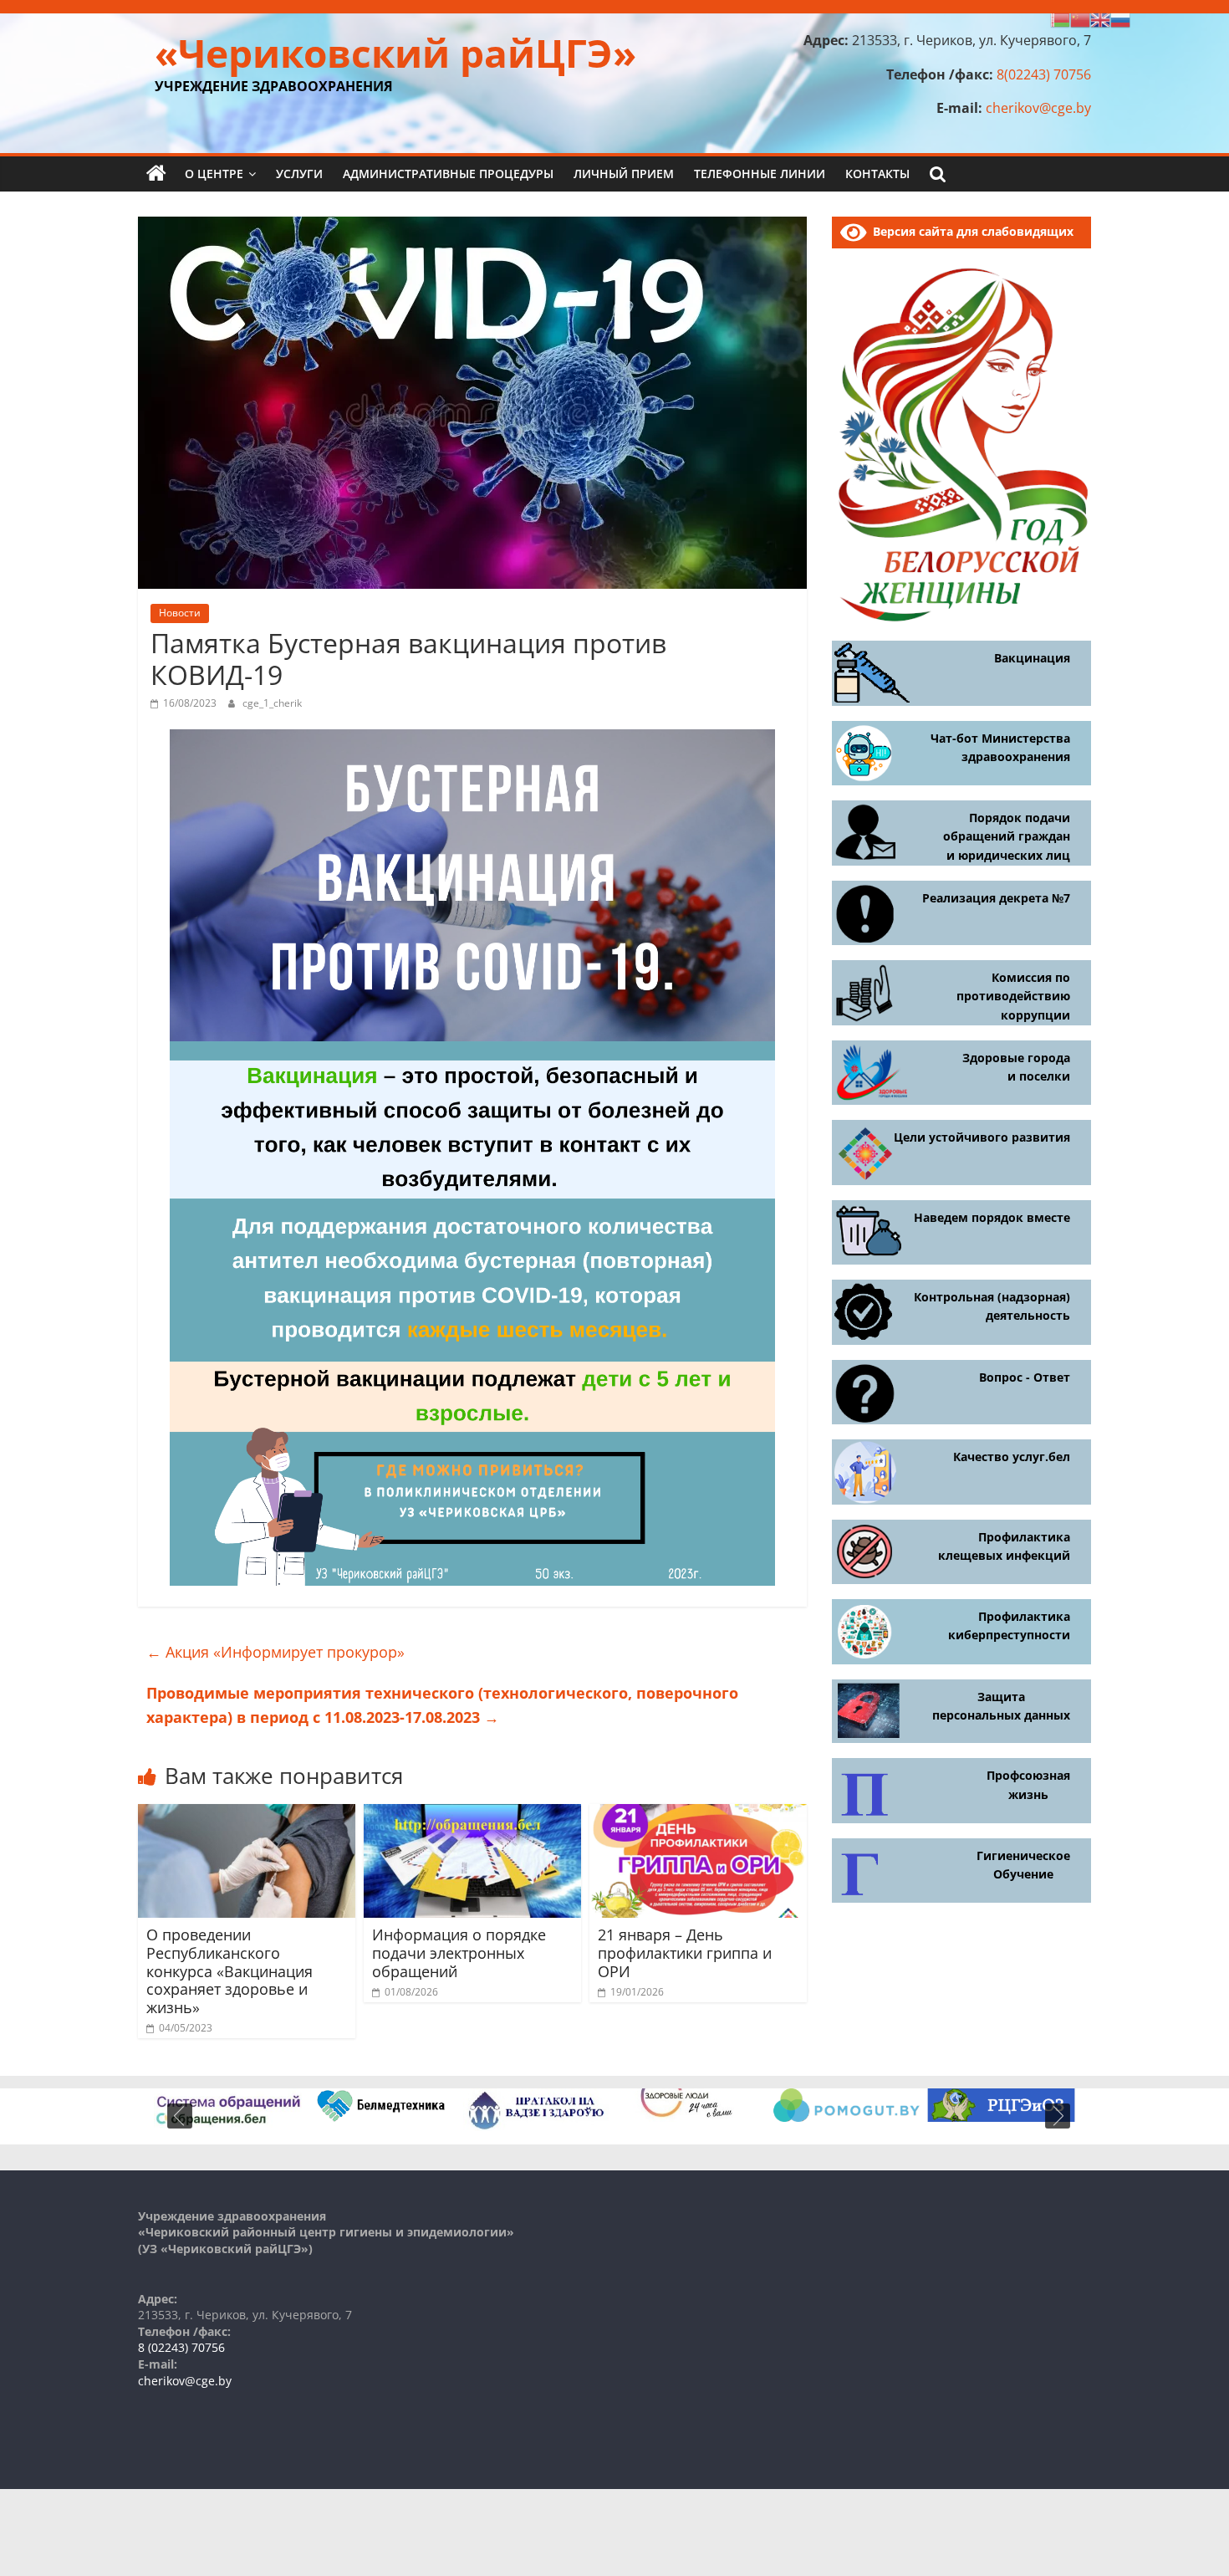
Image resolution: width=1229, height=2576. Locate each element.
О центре (214, 174)
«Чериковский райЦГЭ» (395, 53)
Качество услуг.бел (1012, 1457)
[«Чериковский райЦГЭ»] (156, 174)
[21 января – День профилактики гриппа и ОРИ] (698, 1814)
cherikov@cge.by (1038, 108)
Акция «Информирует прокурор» (275, 1652)
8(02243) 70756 (1044, 74)
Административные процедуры (448, 174)
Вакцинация (1032, 658)
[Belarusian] (1060, 18)
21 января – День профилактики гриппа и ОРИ (685, 1952)
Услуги (299, 174)
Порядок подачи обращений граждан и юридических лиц (1007, 836)
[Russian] (1120, 18)
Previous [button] (180, 2116)
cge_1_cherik (272, 703)
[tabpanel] (228, 2108)
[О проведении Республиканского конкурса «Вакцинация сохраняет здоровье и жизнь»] (247, 1814)
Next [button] (1058, 2116)
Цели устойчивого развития (982, 1137)
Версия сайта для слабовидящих (970, 231)
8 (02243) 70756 (181, 2347)
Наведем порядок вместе (992, 1217)
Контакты (877, 174)
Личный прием (624, 174)
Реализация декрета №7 (996, 898)
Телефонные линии (760, 174)
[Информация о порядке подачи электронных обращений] (472, 1814)
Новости (180, 613)
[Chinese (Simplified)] (1080, 18)
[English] (1100, 18)
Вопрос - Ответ (1025, 1377)
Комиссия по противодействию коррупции (1013, 996)
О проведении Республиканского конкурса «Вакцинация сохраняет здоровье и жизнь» (229, 1970)
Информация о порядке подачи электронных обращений (459, 1952)
